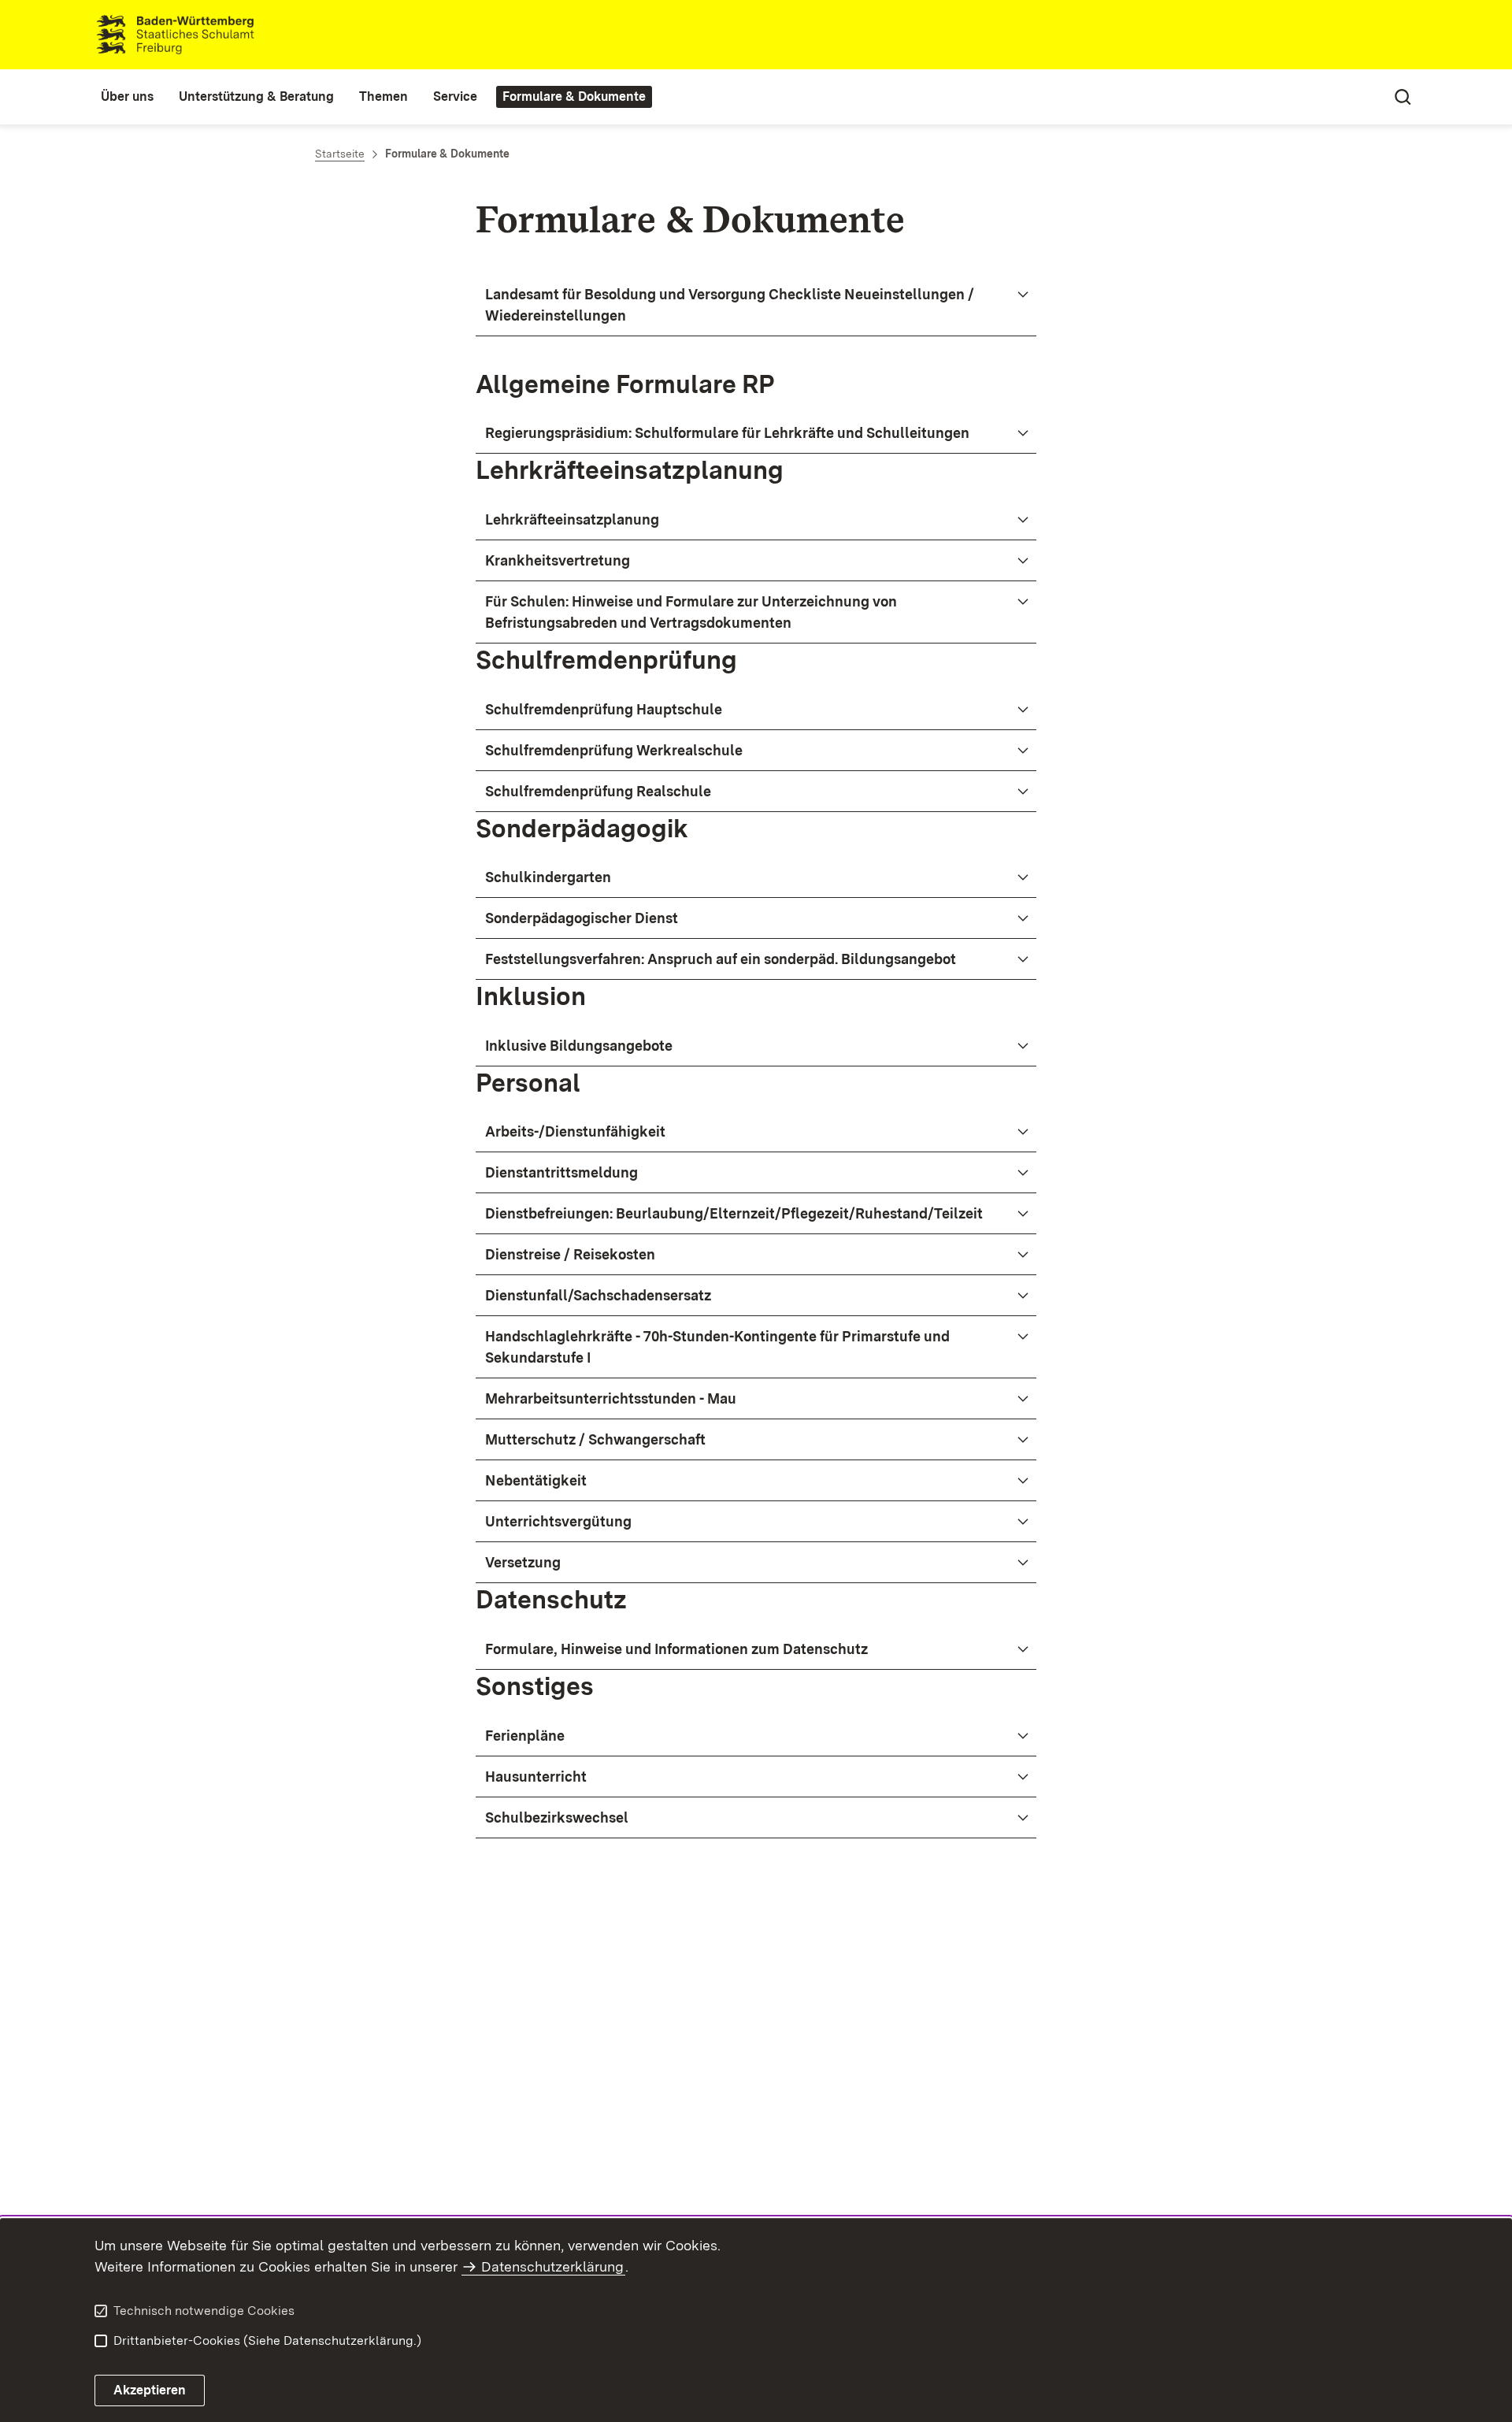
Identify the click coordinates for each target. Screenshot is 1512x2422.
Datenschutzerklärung (552, 2266)
